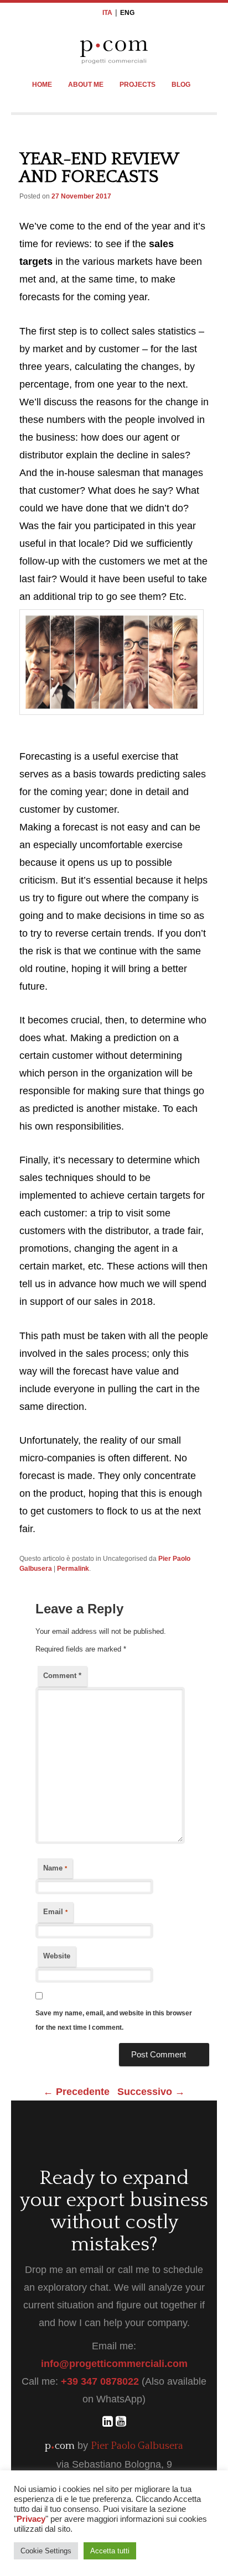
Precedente (76, 2092)
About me (86, 85)
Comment (62, 1676)
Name (55, 1868)
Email (55, 1912)
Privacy (31, 2519)
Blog (181, 85)
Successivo (151, 2092)
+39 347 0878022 (100, 2381)
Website (57, 1956)
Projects (138, 85)
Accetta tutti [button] (110, 2551)
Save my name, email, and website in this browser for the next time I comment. (114, 2020)
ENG (127, 13)
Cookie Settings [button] (46, 2551)
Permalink (73, 1569)
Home (42, 85)
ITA (107, 13)
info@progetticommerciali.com (114, 2364)
